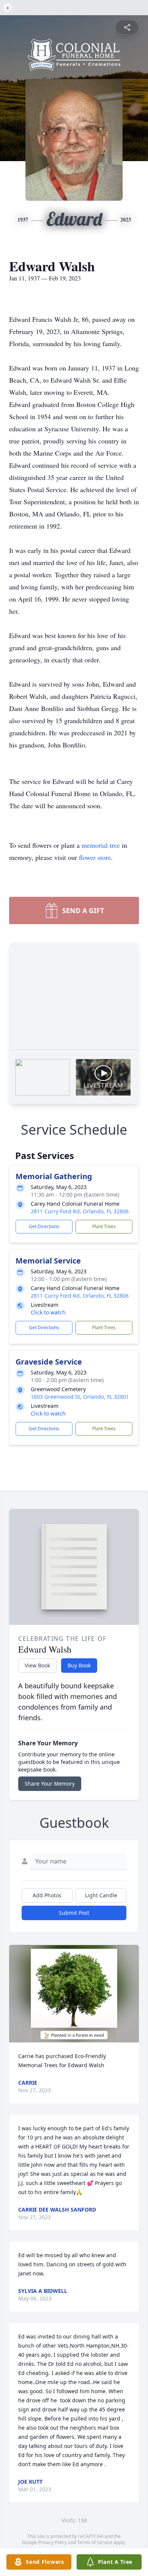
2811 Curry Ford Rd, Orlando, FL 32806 (80, 1211)
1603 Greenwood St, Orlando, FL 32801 (80, 1397)
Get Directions (44, 1226)
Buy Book (79, 1665)
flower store (95, 857)
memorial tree (101, 845)
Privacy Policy (53, 2542)
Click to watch (48, 1312)
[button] (74, 1994)
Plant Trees (104, 1226)
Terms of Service (95, 2542)
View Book (37, 1665)
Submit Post (74, 1913)
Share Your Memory (50, 1784)
